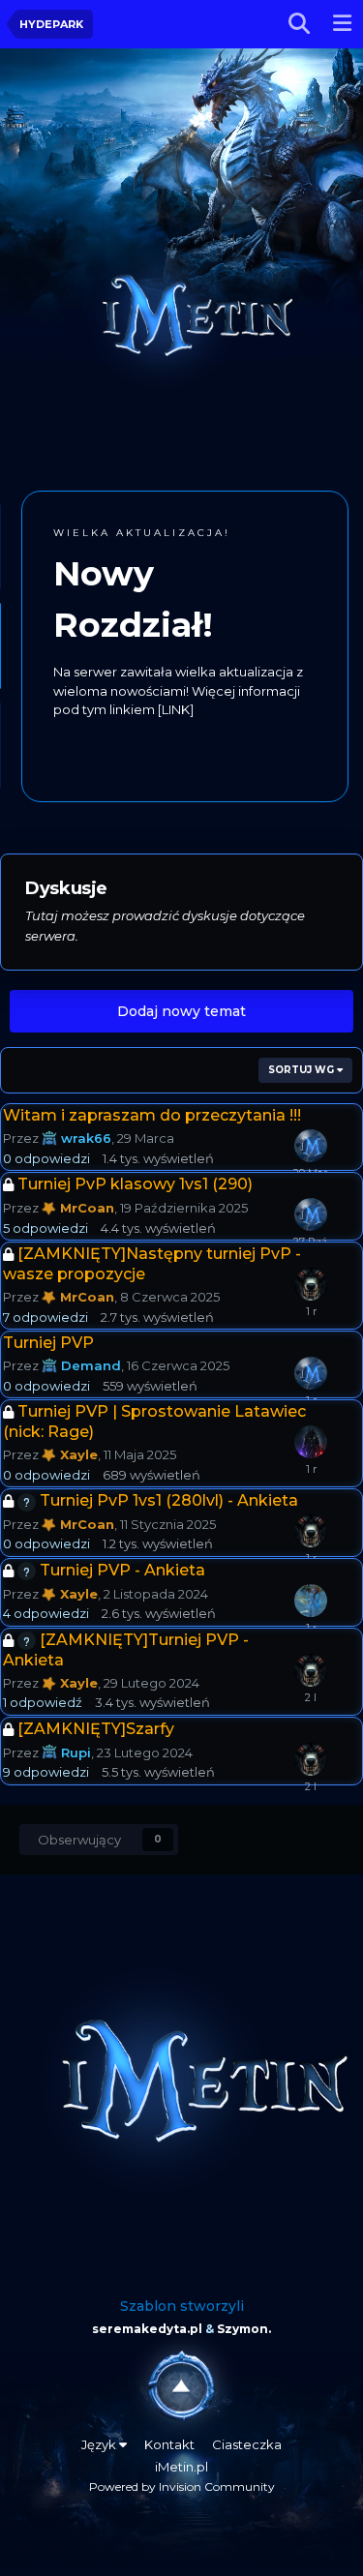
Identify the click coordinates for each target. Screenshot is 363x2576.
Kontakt (169, 2444)
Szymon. (244, 2329)
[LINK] (162, 747)
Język (100, 2444)
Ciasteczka (247, 2444)
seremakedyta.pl (147, 2329)
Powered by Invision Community (182, 2486)
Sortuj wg (302, 1070)
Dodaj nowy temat (181, 1011)
